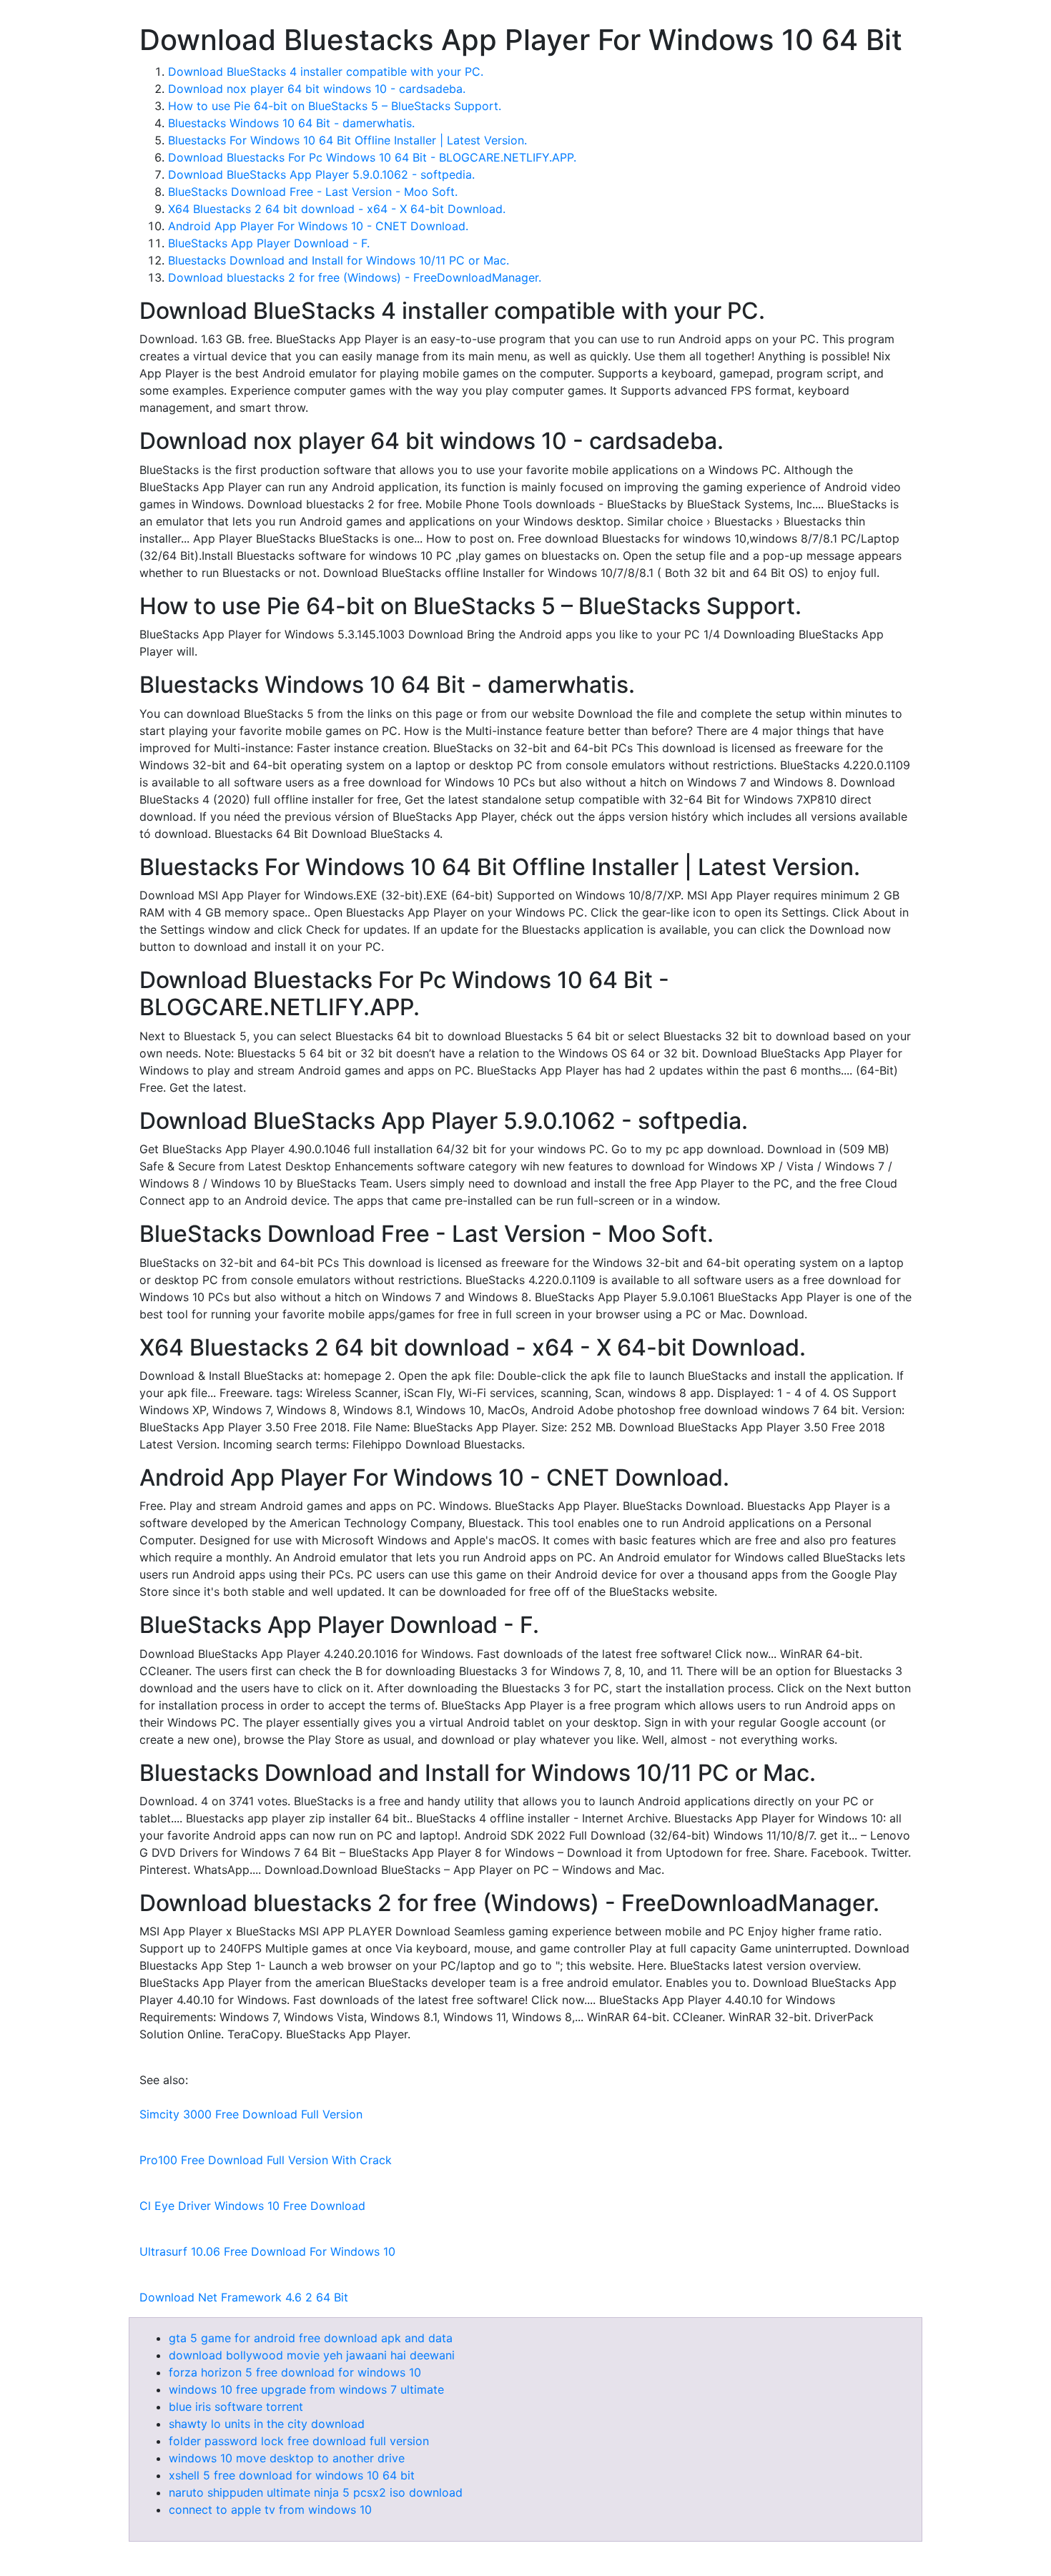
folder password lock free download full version (299, 2441)
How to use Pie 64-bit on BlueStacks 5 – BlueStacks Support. (335, 106)
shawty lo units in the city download (267, 2424)
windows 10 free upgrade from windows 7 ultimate (306, 2389)
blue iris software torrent (236, 2407)
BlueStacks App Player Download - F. (269, 243)
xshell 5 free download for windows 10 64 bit (292, 2475)
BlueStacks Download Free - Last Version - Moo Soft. (313, 192)
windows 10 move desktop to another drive (287, 2458)
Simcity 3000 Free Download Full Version (251, 2114)
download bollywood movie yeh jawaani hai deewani (312, 2355)
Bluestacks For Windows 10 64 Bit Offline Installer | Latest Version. (347, 140)
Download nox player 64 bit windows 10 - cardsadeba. (317, 89)
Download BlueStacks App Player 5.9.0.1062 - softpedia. (321, 174)
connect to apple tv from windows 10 (270, 2510)
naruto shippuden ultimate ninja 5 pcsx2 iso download (316, 2492)
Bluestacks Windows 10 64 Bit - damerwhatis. (291, 123)
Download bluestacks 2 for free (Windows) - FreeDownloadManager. (355, 277)
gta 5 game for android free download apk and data (311, 2338)
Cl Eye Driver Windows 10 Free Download (252, 2206)
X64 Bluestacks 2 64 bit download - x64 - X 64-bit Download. (337, 209)
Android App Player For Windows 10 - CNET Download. (318, 226)
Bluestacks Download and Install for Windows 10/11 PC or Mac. (339, 260)
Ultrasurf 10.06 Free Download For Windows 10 (267, 2251)
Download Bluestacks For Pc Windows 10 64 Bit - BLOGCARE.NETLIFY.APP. (372, 157)
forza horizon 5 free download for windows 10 (295, 2372)
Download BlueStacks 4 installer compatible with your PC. (326, 71)
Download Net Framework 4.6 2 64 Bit (244, 2297)
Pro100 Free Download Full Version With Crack (266, 2160)
